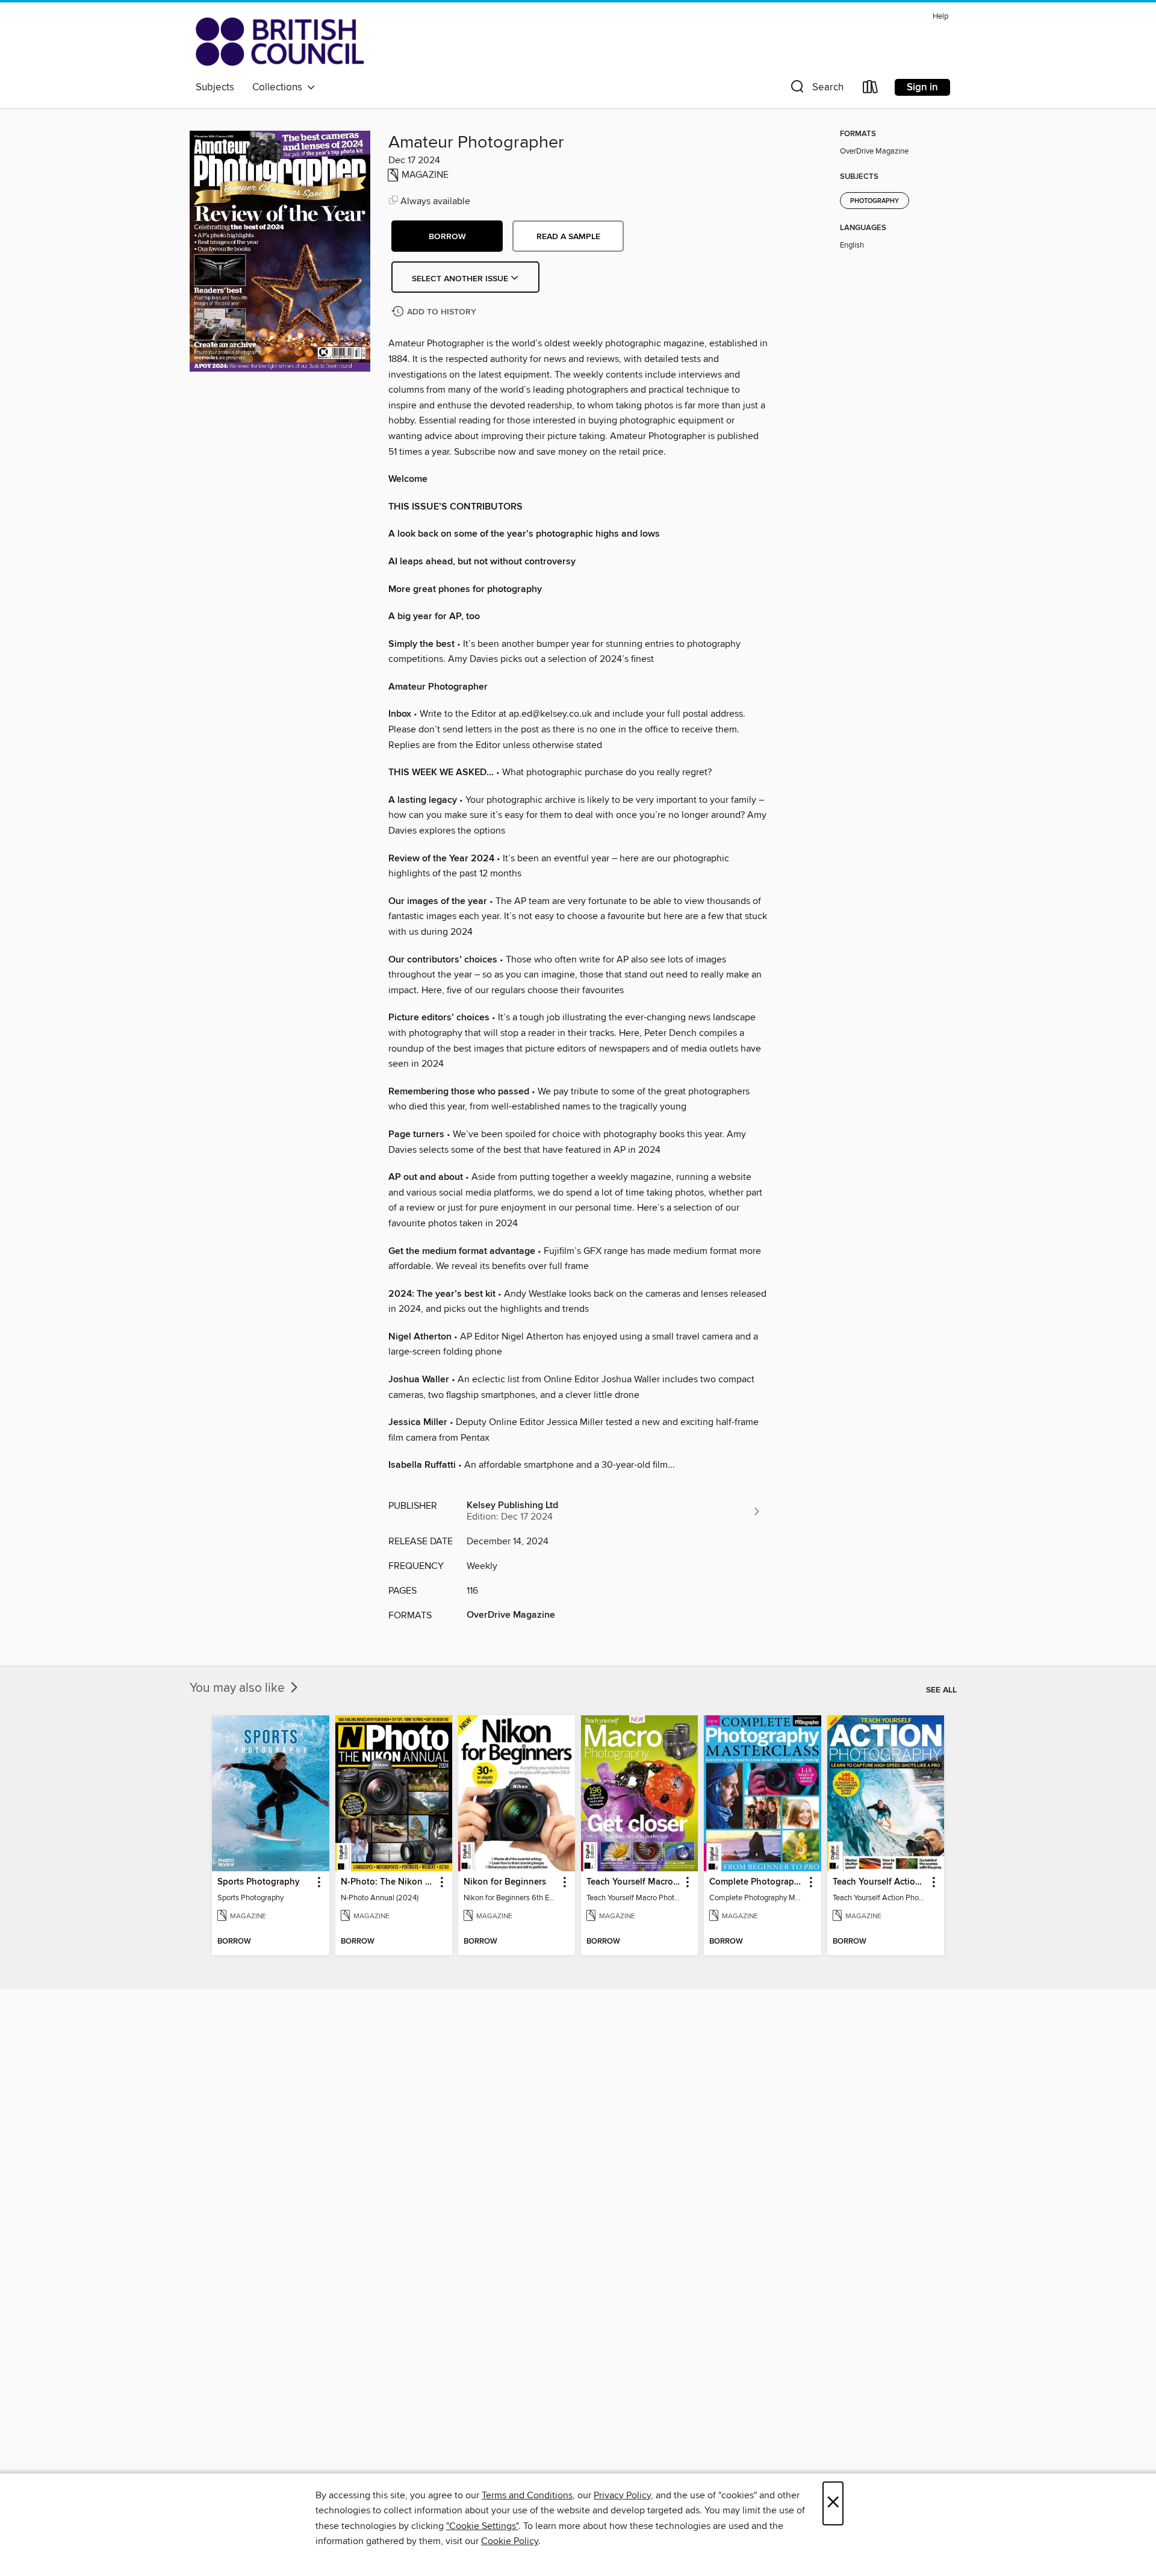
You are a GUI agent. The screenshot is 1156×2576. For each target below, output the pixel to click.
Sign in (922, 87)
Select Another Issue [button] (461, 279)
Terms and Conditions (527, 2495)
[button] (816, 89)
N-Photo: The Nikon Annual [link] (388, 1882)
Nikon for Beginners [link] (505, 1882)
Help (940, 17)
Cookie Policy (510, 2541)
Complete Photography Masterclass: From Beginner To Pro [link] (757, 1882)
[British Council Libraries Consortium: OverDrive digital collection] (280, 42)
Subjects (215, 87)
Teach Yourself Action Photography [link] (880, 1882)
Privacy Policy (622, 2495)
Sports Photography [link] (259, 1882)
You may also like (239, 1688)
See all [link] (941, 1690)
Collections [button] (280, 87)
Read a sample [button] (568, 237)
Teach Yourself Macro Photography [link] (634, 1882)
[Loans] (871, 89)
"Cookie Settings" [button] (482, 2526)
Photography (875, 201)
